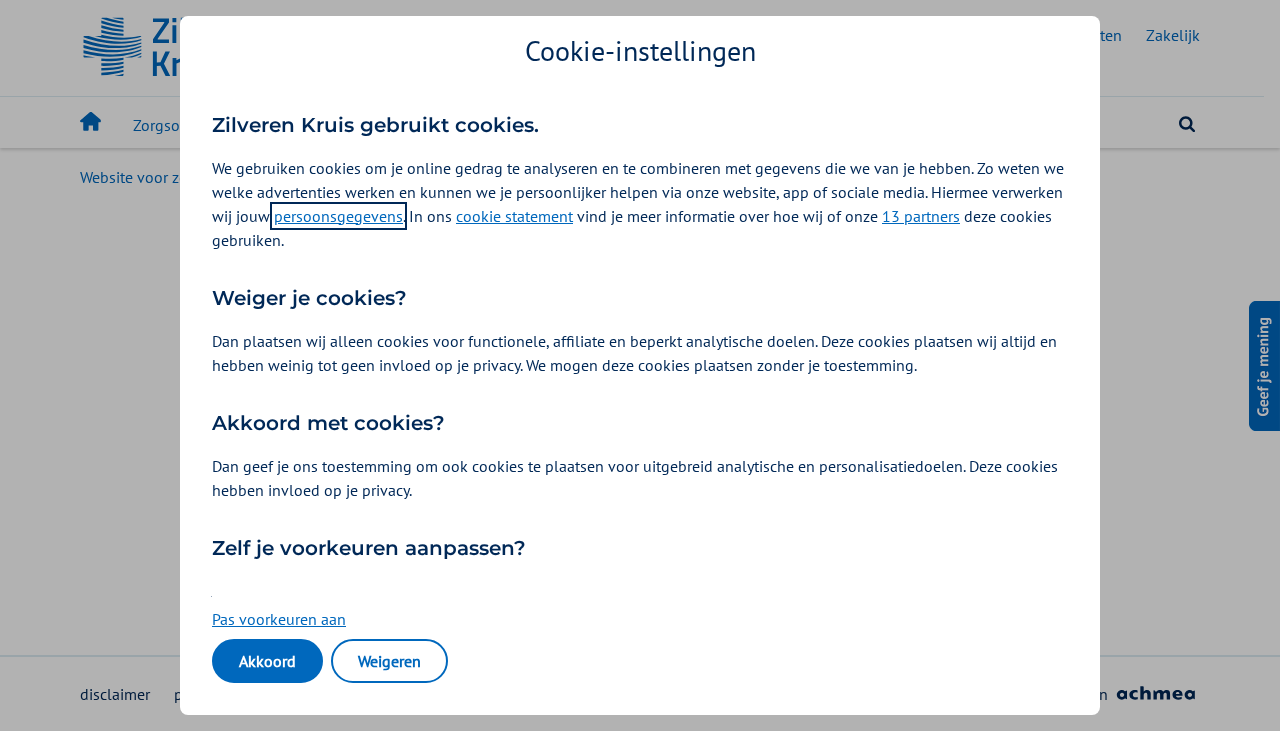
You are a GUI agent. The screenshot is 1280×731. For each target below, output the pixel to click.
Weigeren (389, 661)
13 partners (921, 216)
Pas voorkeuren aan (279, 619)
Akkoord (267, 661)
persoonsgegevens (338, 216)
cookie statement (514, 216)
